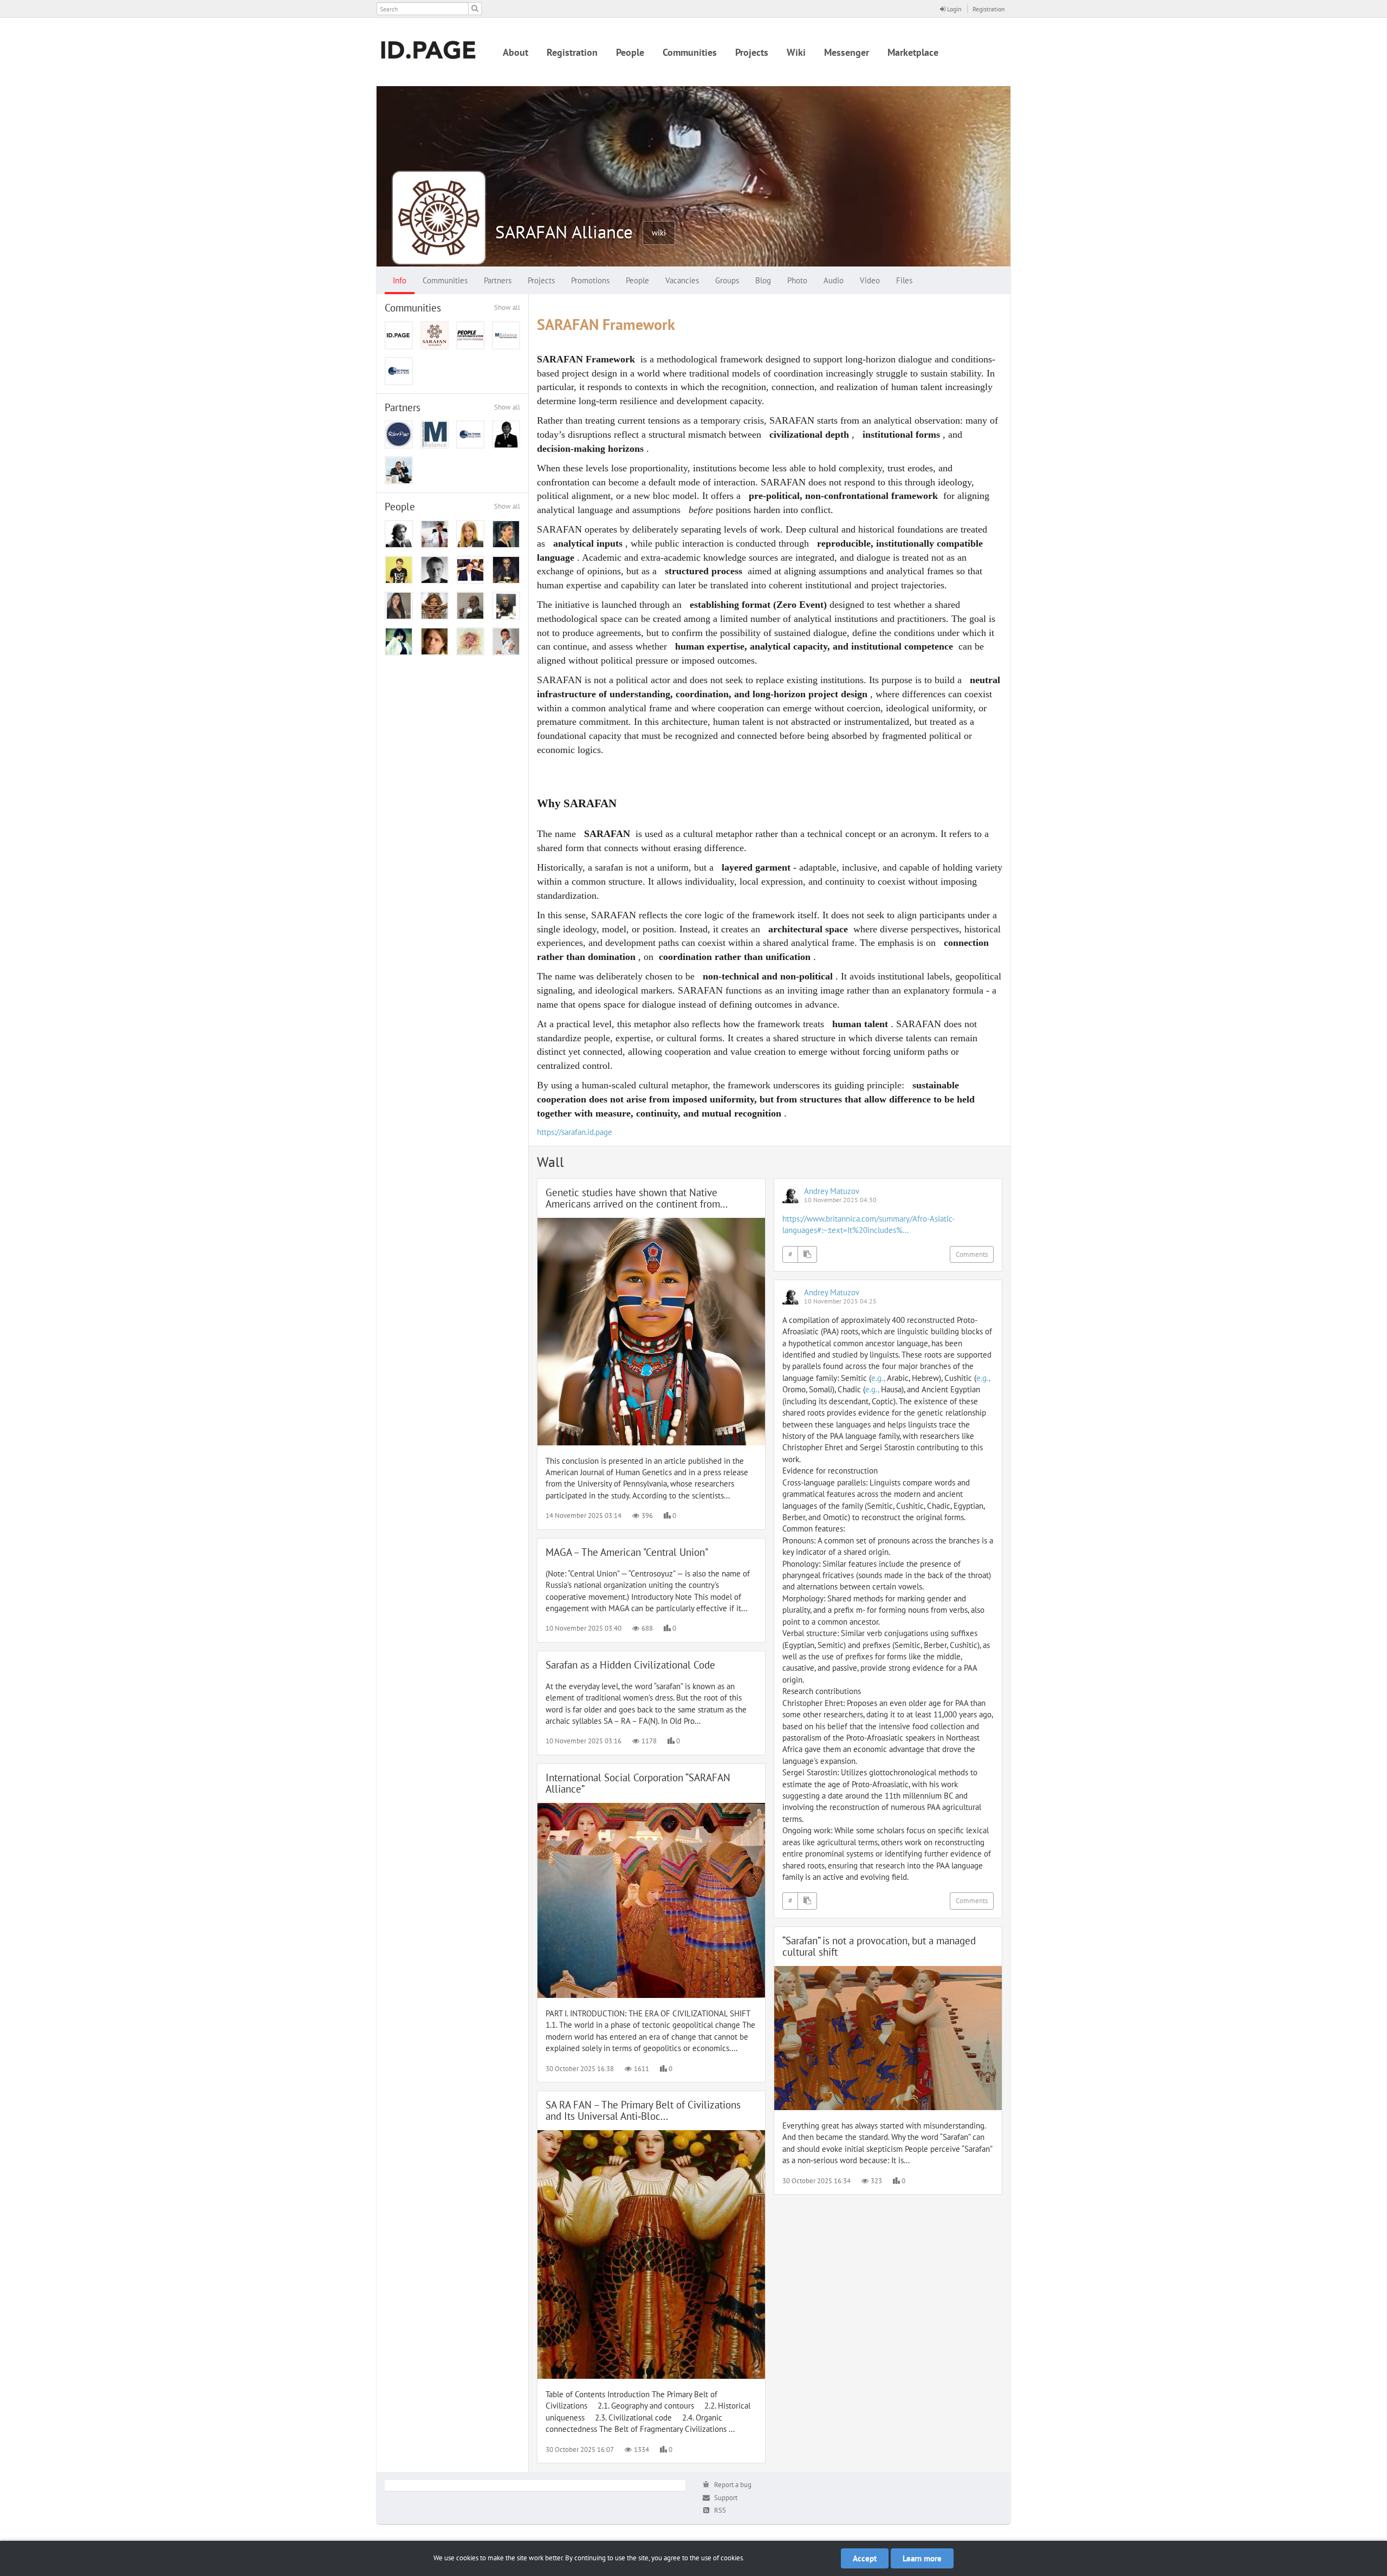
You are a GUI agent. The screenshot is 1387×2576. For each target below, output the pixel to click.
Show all (507, 307)
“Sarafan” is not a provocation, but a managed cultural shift (879, 1946)
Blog (763, 280)
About (516, 52)
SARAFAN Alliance (564, 232)
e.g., (878, 1378)
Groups (727, 280)
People (630, 52)
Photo (797, 280)
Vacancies (682, 280)
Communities (690, 52)
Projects (752, 52)
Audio (834, 280)
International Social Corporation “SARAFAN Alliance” (638, 1783)
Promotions (590, 280)
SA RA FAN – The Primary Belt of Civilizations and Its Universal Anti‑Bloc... (643, 2110)
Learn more (922, 2558)
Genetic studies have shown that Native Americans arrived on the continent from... (637, 1198)
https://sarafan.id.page (575, 1132)
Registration (989, 9)
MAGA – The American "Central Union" (627, 1552)
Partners (498, 280)
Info (400, 280)
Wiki (796, 52)
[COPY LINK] (807, 1255)
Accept (865, 2558)
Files (904, 280)
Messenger (847, 52)
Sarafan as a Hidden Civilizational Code (630, 1665)
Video (870, 280)
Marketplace (913, 52)
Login (954, 9)
